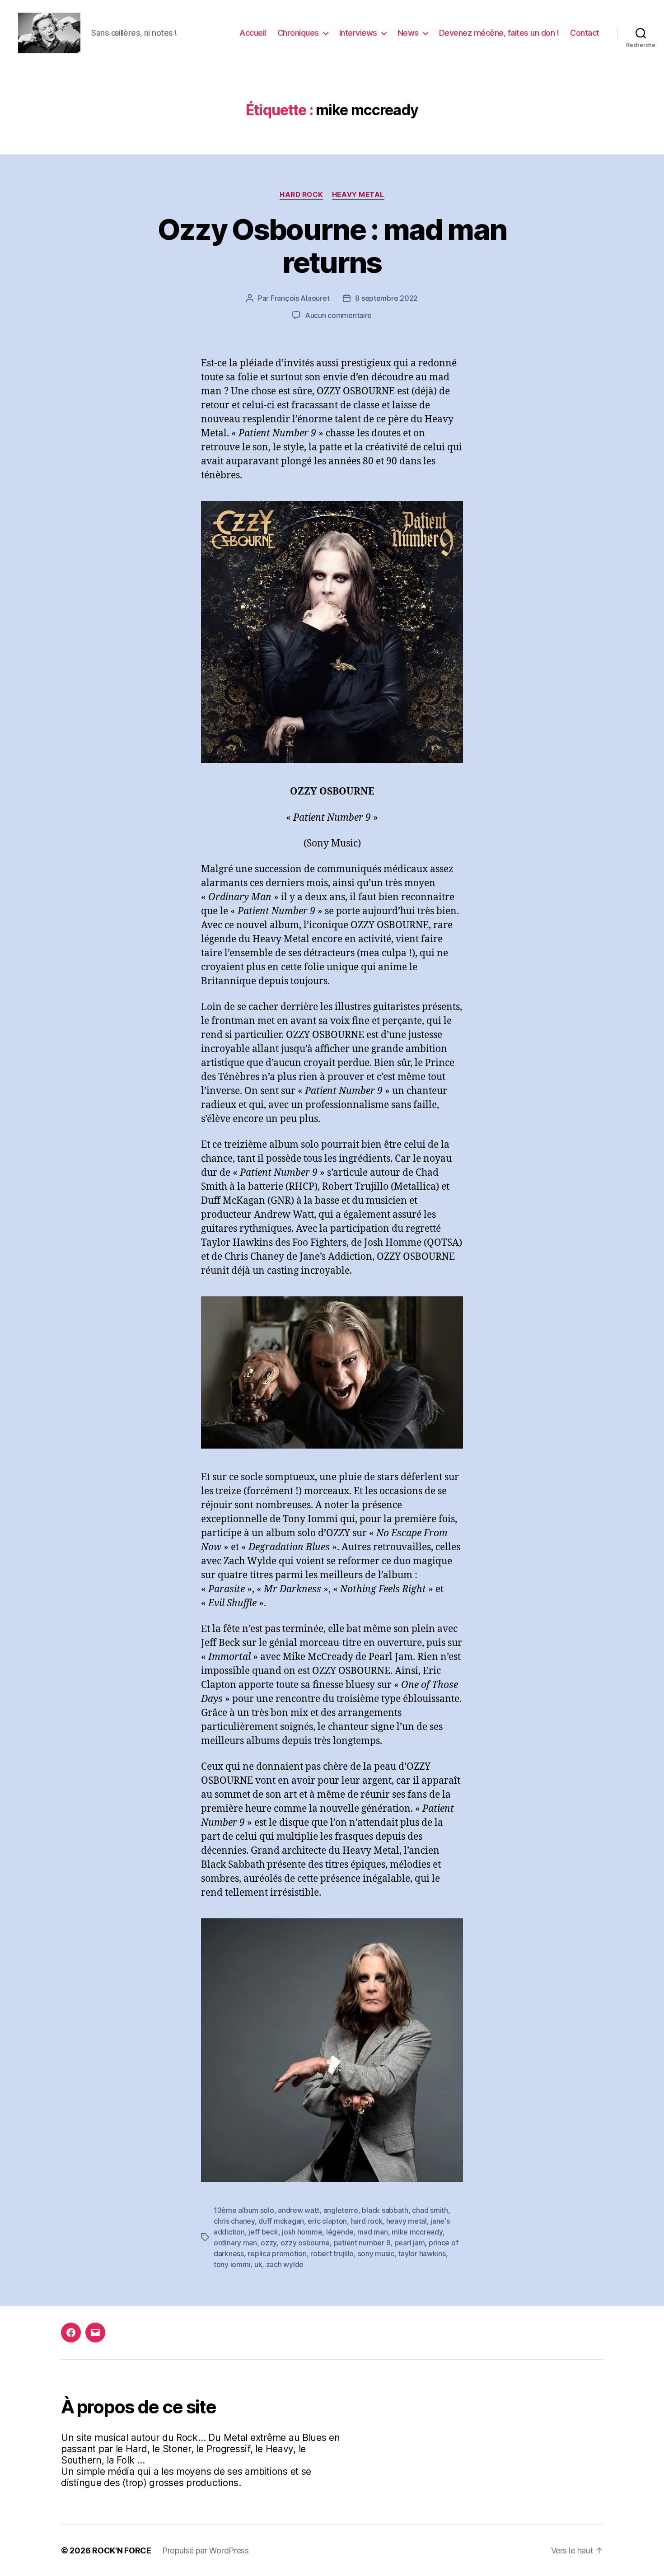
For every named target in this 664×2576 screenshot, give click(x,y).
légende (340, 2232)
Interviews (358, 33)
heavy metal (407, 2221)
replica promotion (277, 2253)
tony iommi (232, 2264)
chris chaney (234, 2221)
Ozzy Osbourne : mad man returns (332, 246)
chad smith (430, 2210)
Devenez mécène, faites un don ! (499, 33)
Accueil (253, 33)
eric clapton (327, 2221)
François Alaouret (300, 298)
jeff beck (263, 2232)
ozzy (269, 2243)
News (408, 33)
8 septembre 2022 (386, 298)
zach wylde (285, 2264)
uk (258, 2264)
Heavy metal (358, 195)
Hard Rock (301, 195)
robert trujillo (332, 2253)
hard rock (367, 2221)
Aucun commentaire (338, 315)
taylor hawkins (422, 2253)
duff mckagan (281, 2221)
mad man (372, 2232)
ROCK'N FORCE (122, 2550)
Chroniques (298, 33)
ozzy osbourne (305, 2243)
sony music (376, 2253)
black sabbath (385, 2210)
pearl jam (410, 2243)
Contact (585, 33)
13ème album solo (244, 2210)
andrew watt (299, 2210)
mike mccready (417, 2232)
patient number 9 (362, 2243)
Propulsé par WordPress (206, 2550)
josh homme (302, 2232)
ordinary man (235, 2243)
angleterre (341, 2210)
